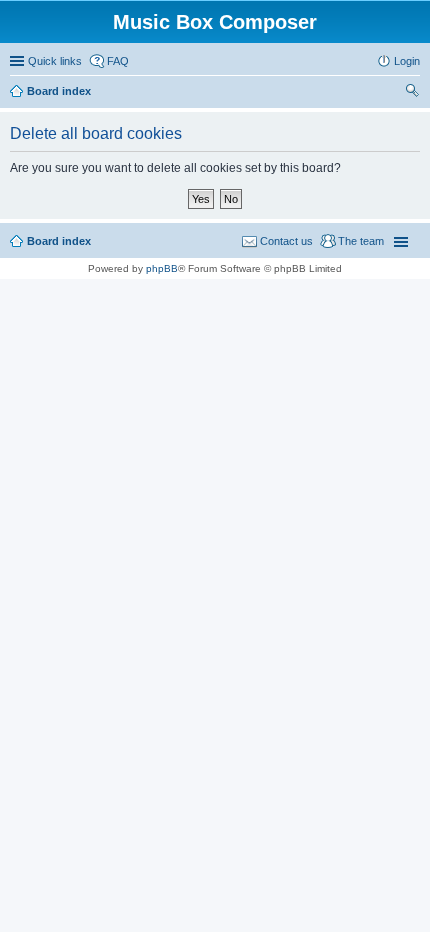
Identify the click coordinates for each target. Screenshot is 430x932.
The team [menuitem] (361, 241)
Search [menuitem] (412, 93)
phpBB (162, 268)
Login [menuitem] (407, 61)
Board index (59, 91)
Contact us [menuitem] (286, 241)
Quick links (55, 61)
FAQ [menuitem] (118, 61)
